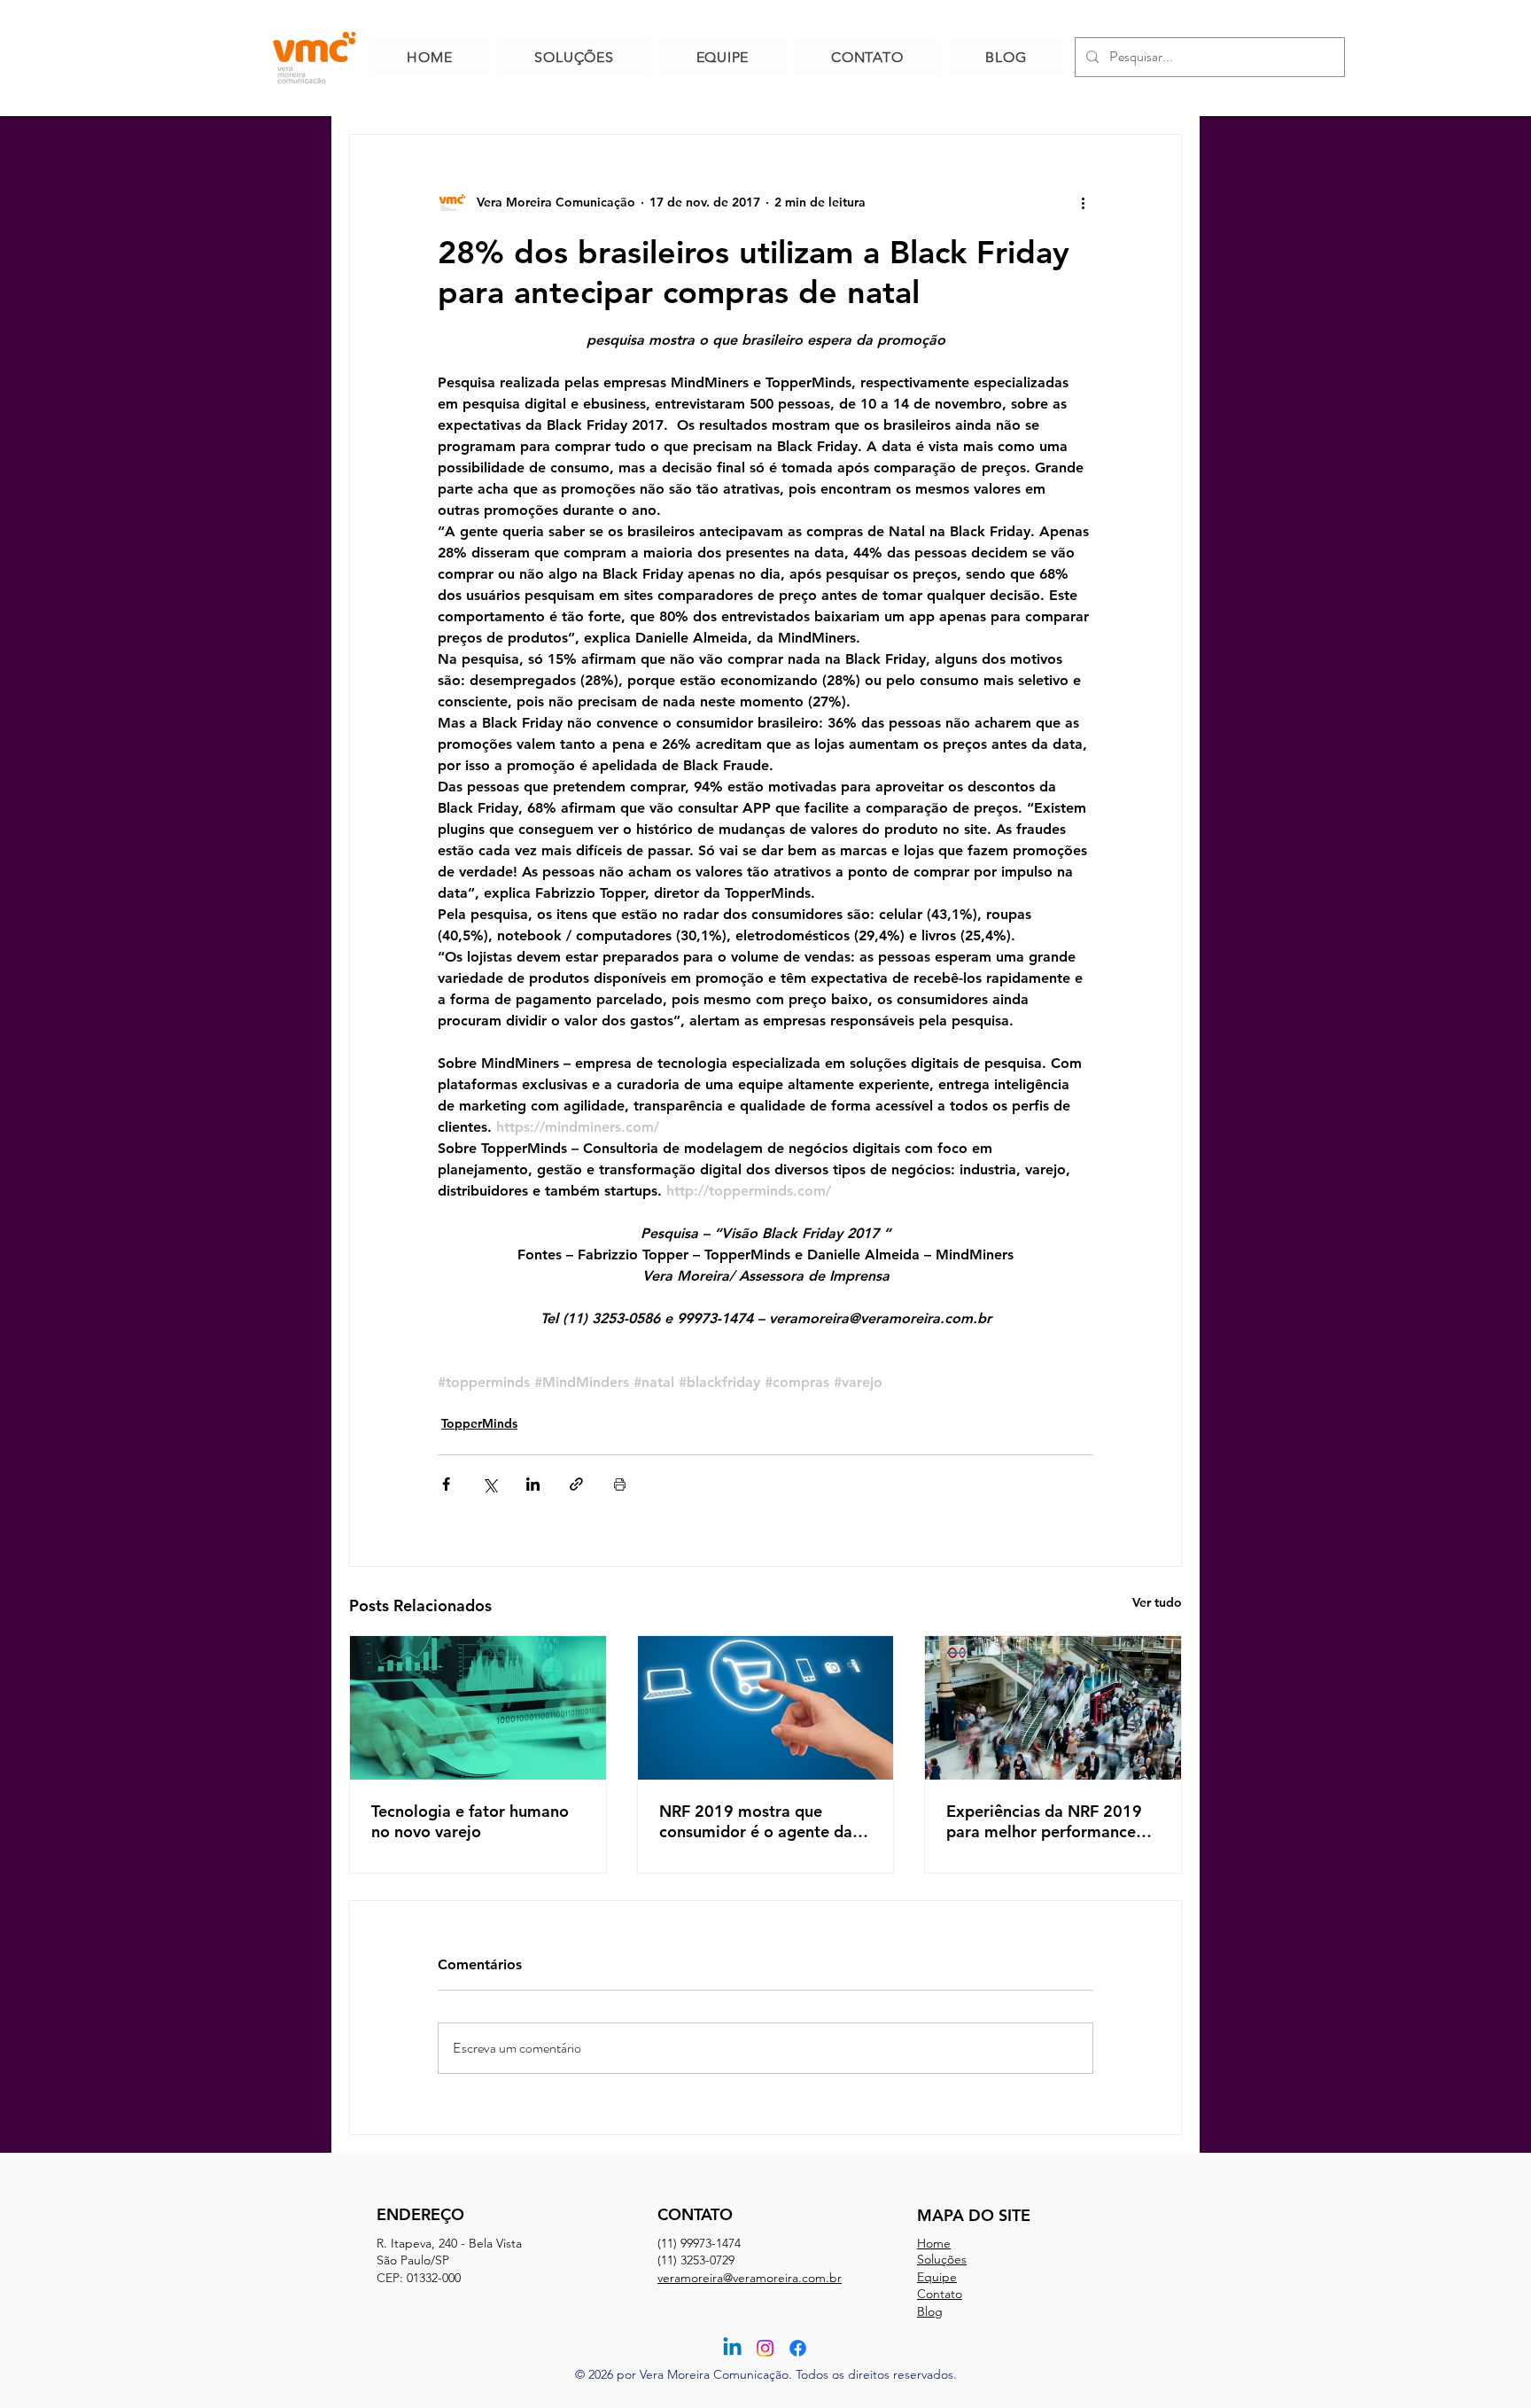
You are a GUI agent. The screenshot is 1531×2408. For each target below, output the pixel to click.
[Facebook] (798, 2348)
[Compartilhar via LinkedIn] (533, 1484)
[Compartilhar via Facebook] (446, 1484)
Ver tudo (1157, 1602)
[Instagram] (765, 2348)
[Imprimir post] (620, 1484)
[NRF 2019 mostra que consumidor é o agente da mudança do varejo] (766, 1708)
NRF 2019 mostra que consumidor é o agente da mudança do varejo (756, 1821)
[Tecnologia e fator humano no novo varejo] (478, 1708)
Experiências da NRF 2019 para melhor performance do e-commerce (1044, 1821)
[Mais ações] (1083, 202)
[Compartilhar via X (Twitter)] (490, 1484)
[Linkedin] (732, 2348)
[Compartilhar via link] (576, 1484)
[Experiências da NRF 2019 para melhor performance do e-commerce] (1053, 1708)
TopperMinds (479, 1423)
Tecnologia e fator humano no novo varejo (470, 1821)
